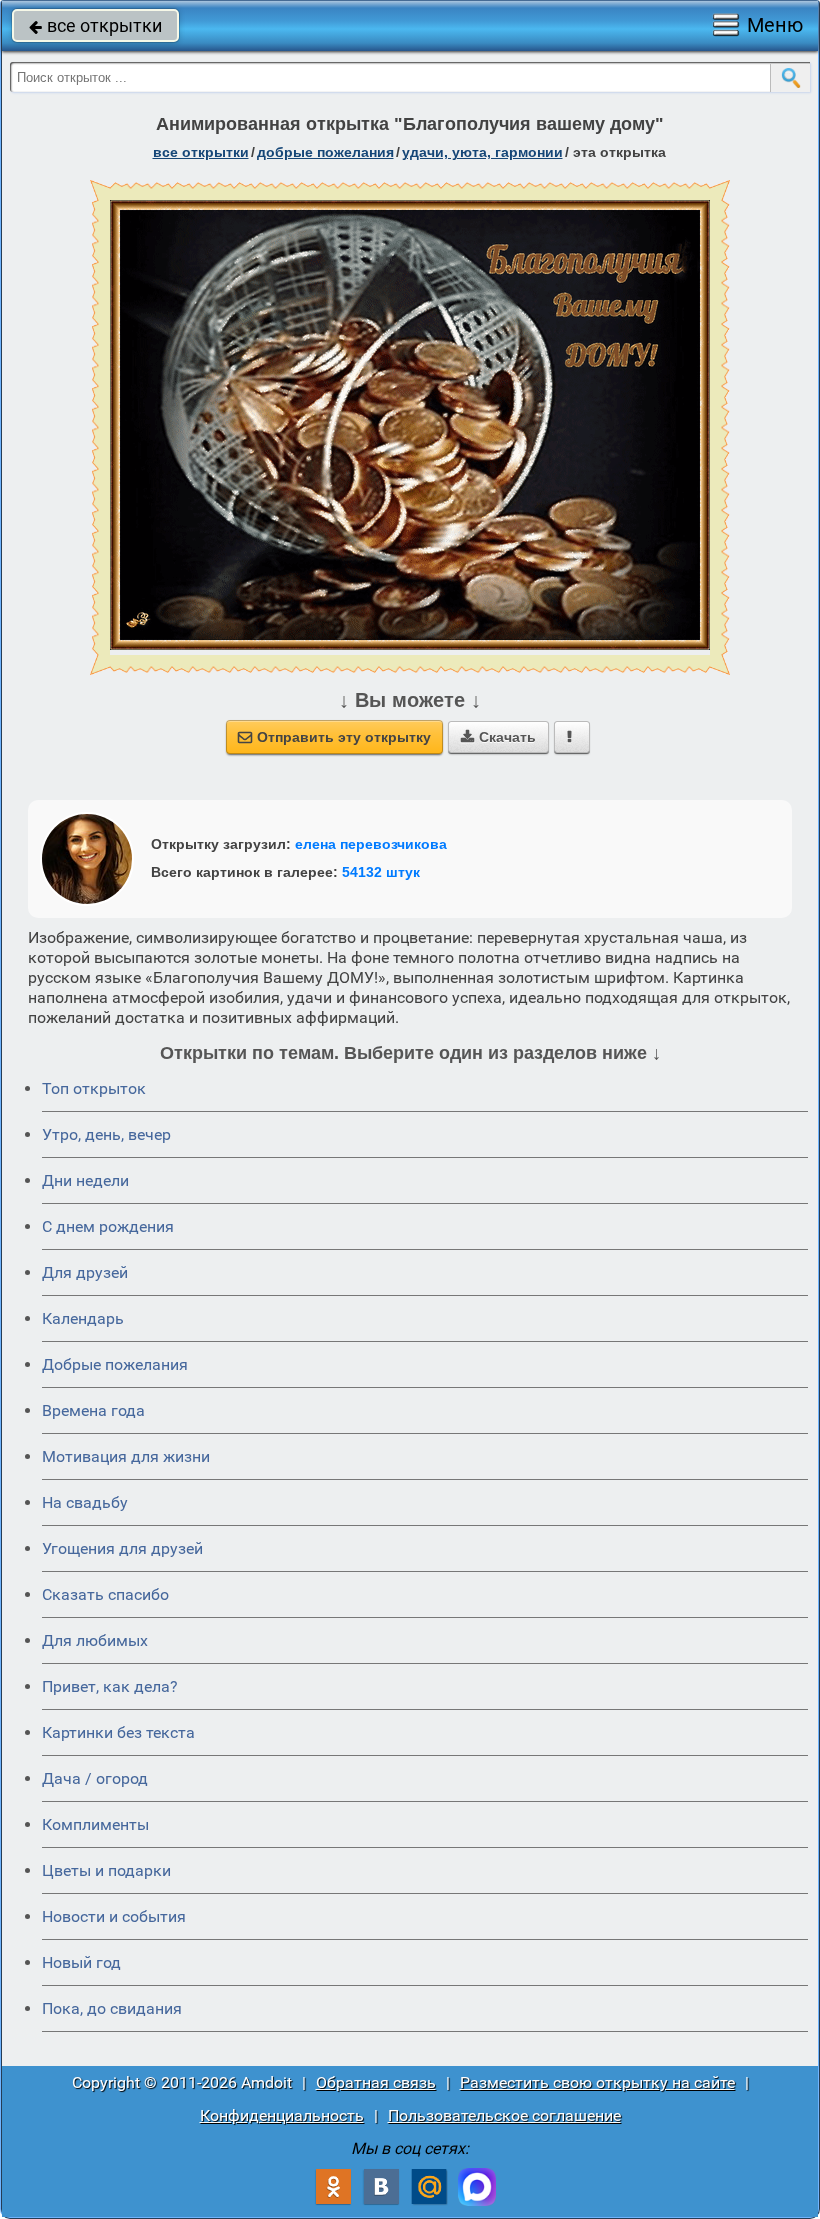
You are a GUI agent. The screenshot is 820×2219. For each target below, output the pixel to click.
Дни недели (85, 1180)
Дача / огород (95, 1778)
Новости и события (114, 1916)
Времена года (93, 1410)
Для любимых (95, 1640)
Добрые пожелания (115, 1364)
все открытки (95, 25)
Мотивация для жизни (126, 1456)
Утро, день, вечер (106, 1134)
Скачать (498, 737)
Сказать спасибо (105, 1594)
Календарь (83, 1318)
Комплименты (95, 1824)
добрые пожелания (325, 152)
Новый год (81, 1962)
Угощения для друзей (122, 1548)
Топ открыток (94, 1088)
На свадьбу (85, 1502)
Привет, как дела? (110, 1686)
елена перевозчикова (371, 844)
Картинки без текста (118, 1732)
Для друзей (85, 1272)
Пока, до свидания (112, 2008)
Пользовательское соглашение (504, 2115)
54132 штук (381, 872)
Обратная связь (376, 2082)
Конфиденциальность (282, 2115)
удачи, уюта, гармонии (482, 152)
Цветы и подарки (106, 1870)
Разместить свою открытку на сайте (597, 2082)
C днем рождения (108, 1226)
